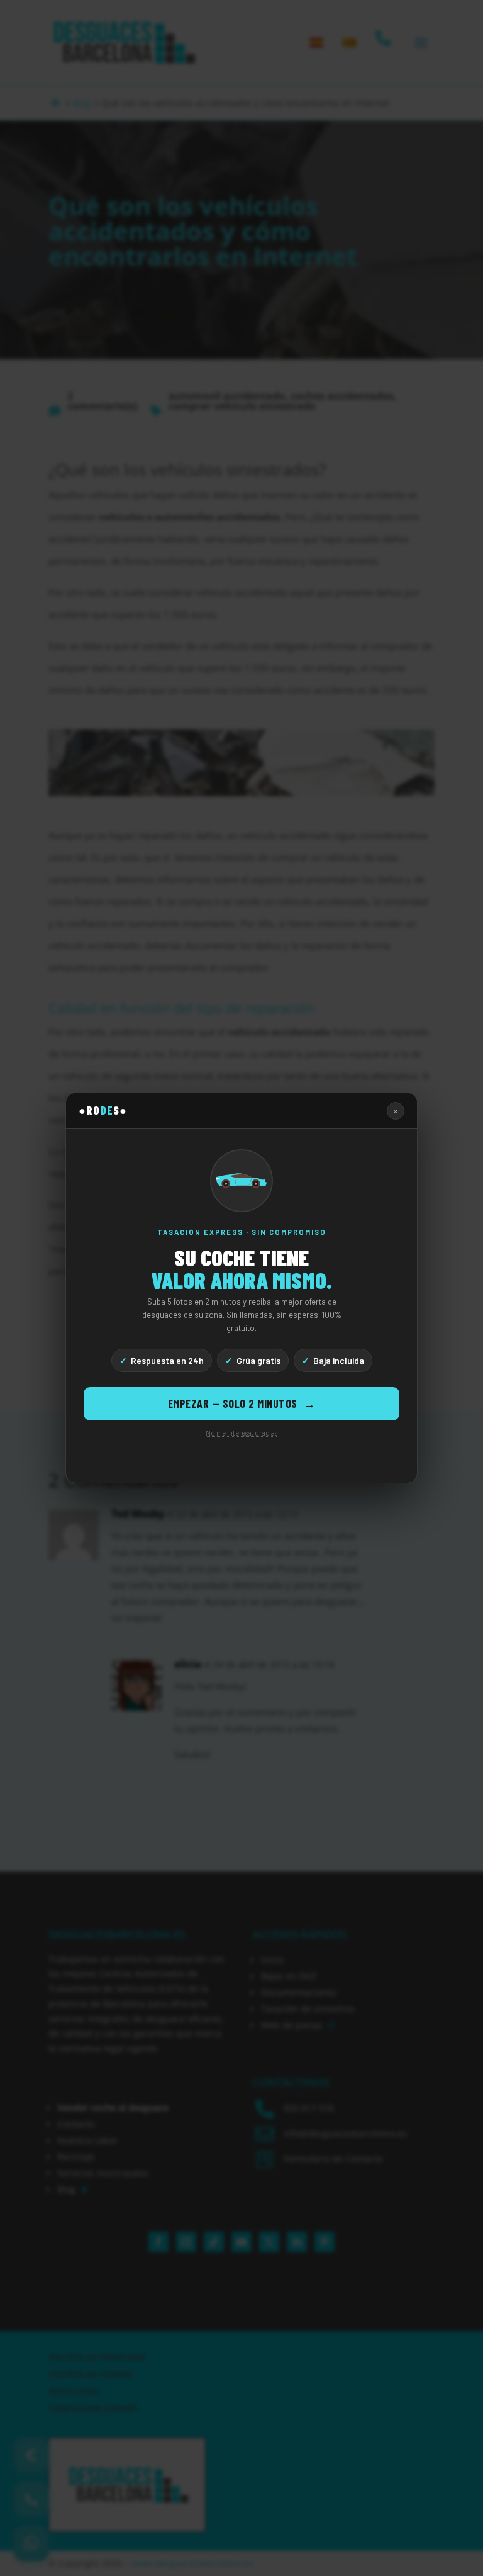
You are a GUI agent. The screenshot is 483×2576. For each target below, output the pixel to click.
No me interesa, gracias (241, 1433)
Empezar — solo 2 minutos (242, 1403)
